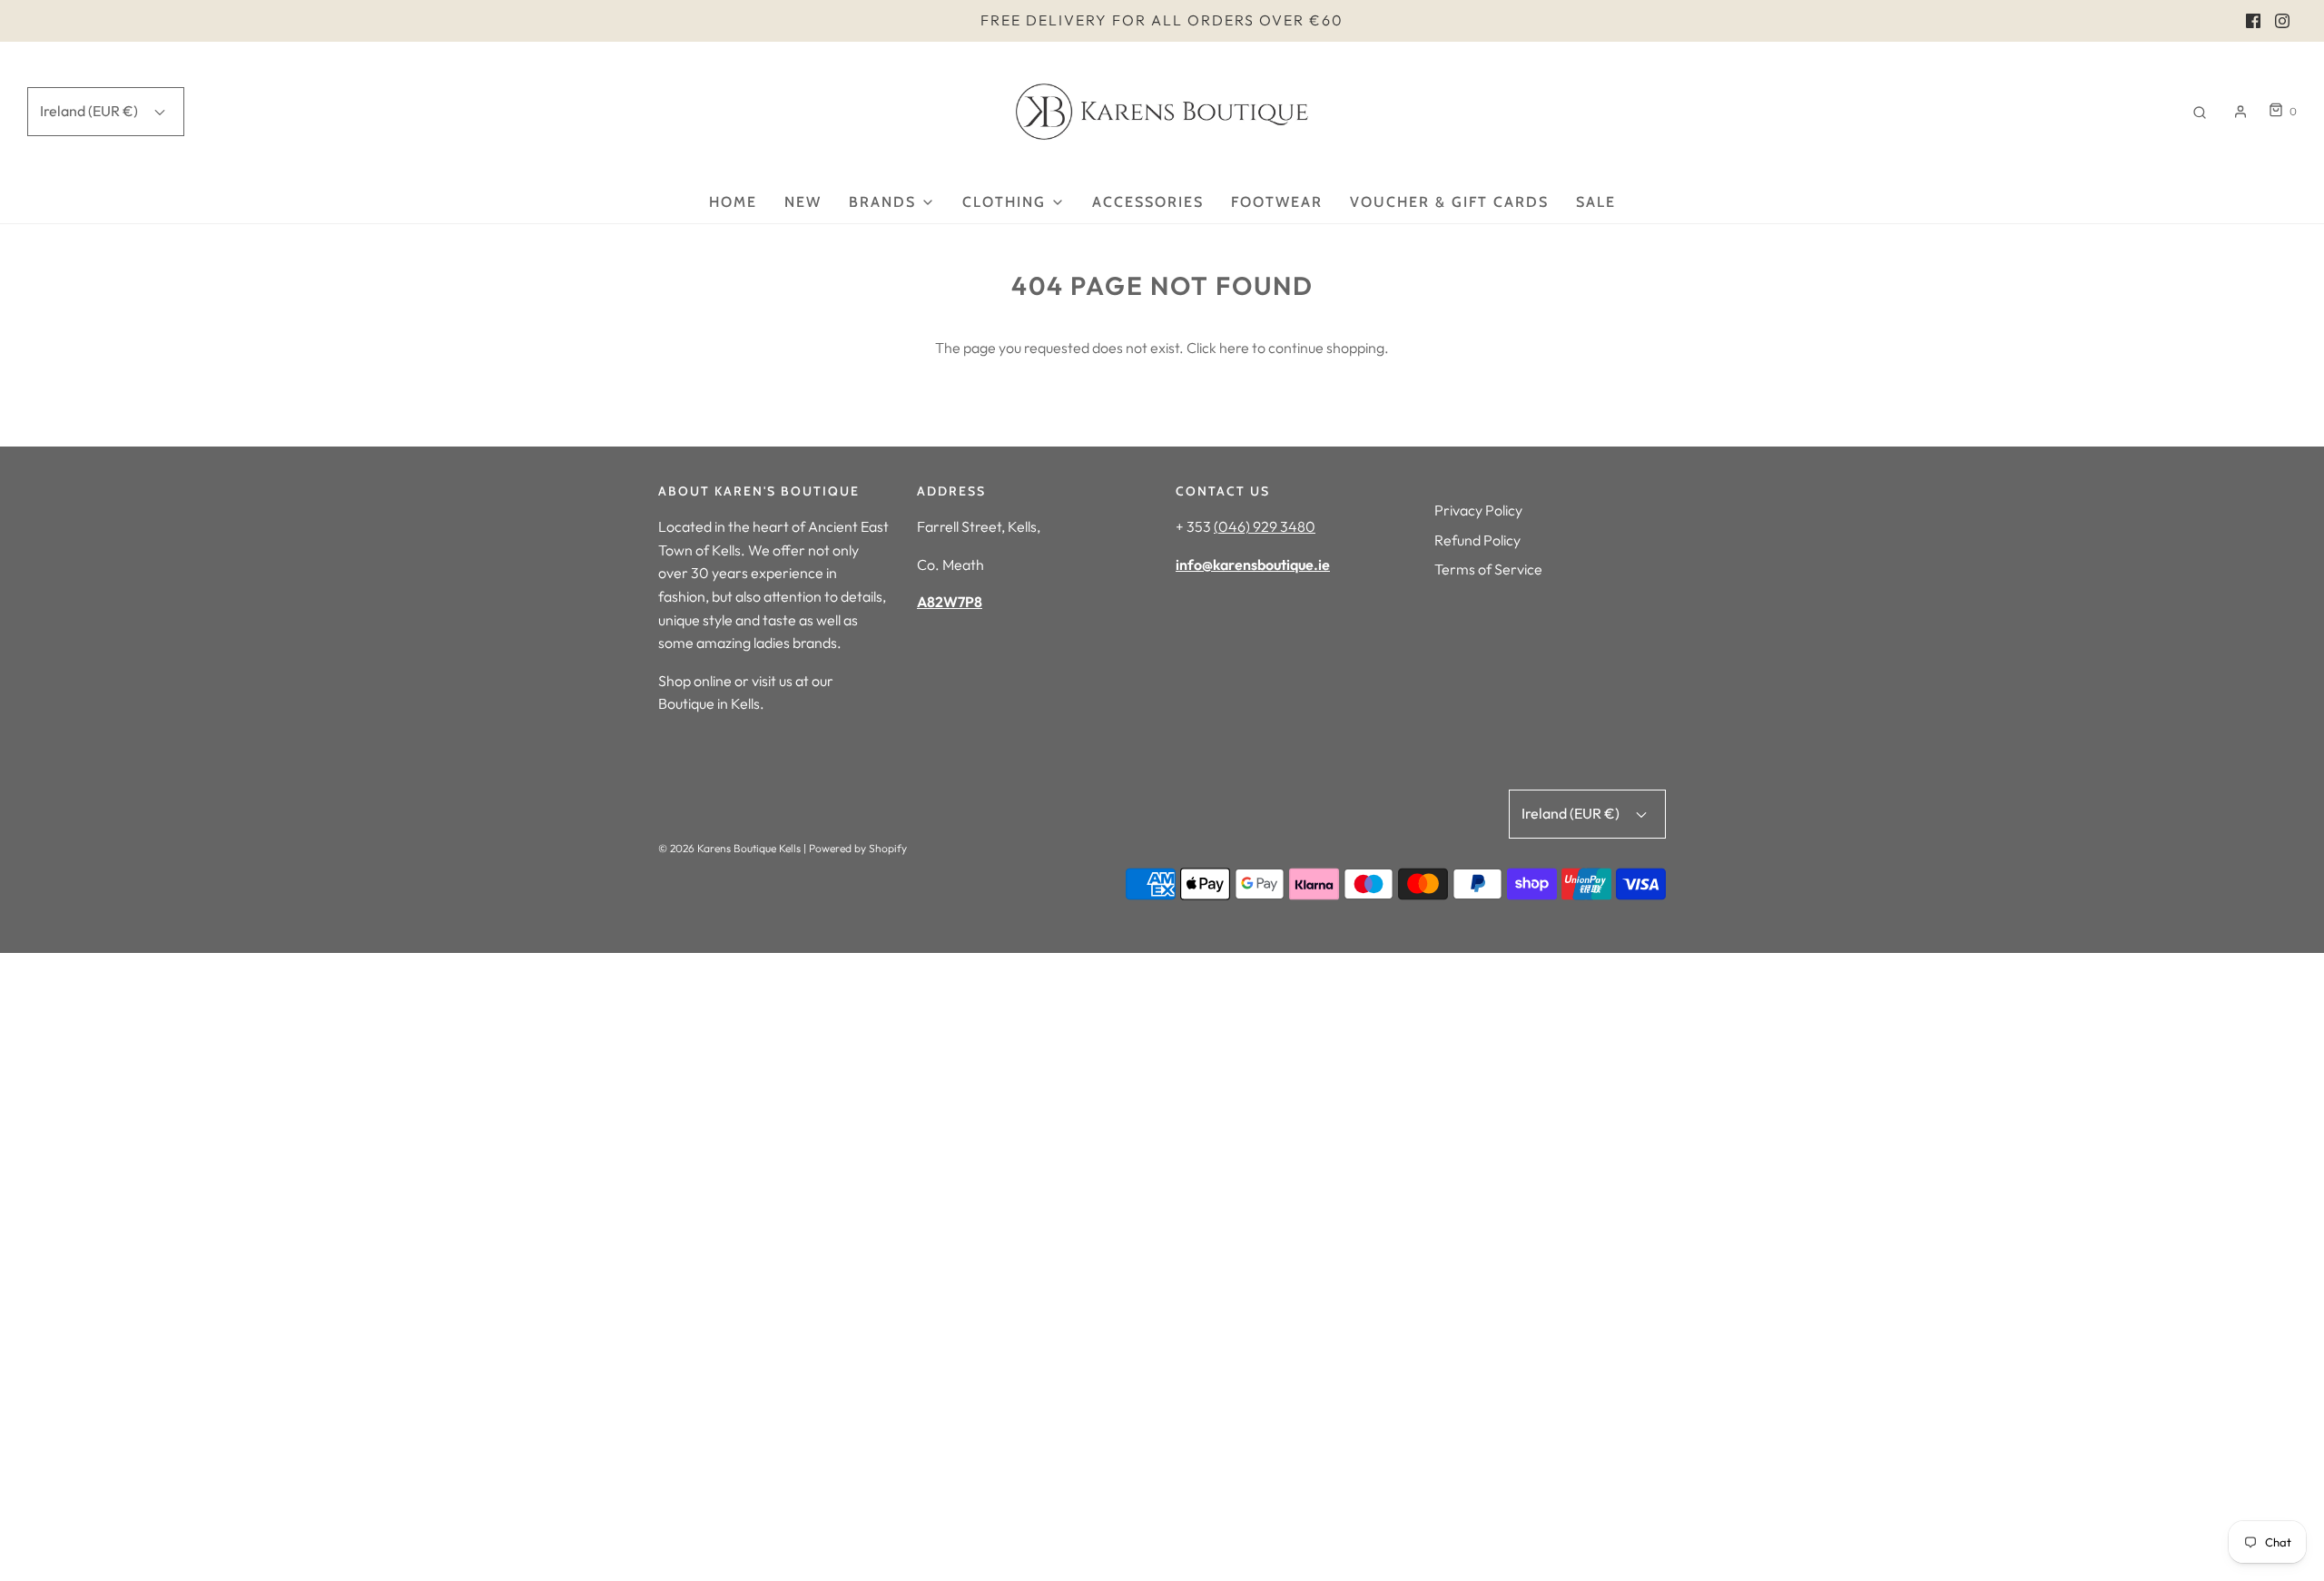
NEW (803, 202)
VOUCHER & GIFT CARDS (1449, 202)
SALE (1596, 202)
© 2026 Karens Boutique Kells (729, 848)
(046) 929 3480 (1265, 526)
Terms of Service (1488, 569)
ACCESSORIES (1148, 202)
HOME (733, 202)
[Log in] (2240, 112)
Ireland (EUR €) (90, 111)
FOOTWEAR (1277, 202)
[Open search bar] (2200, 111)
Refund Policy (1477, 540)
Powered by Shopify (858, 848)
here (1234, 348)
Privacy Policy (1478, 510)
